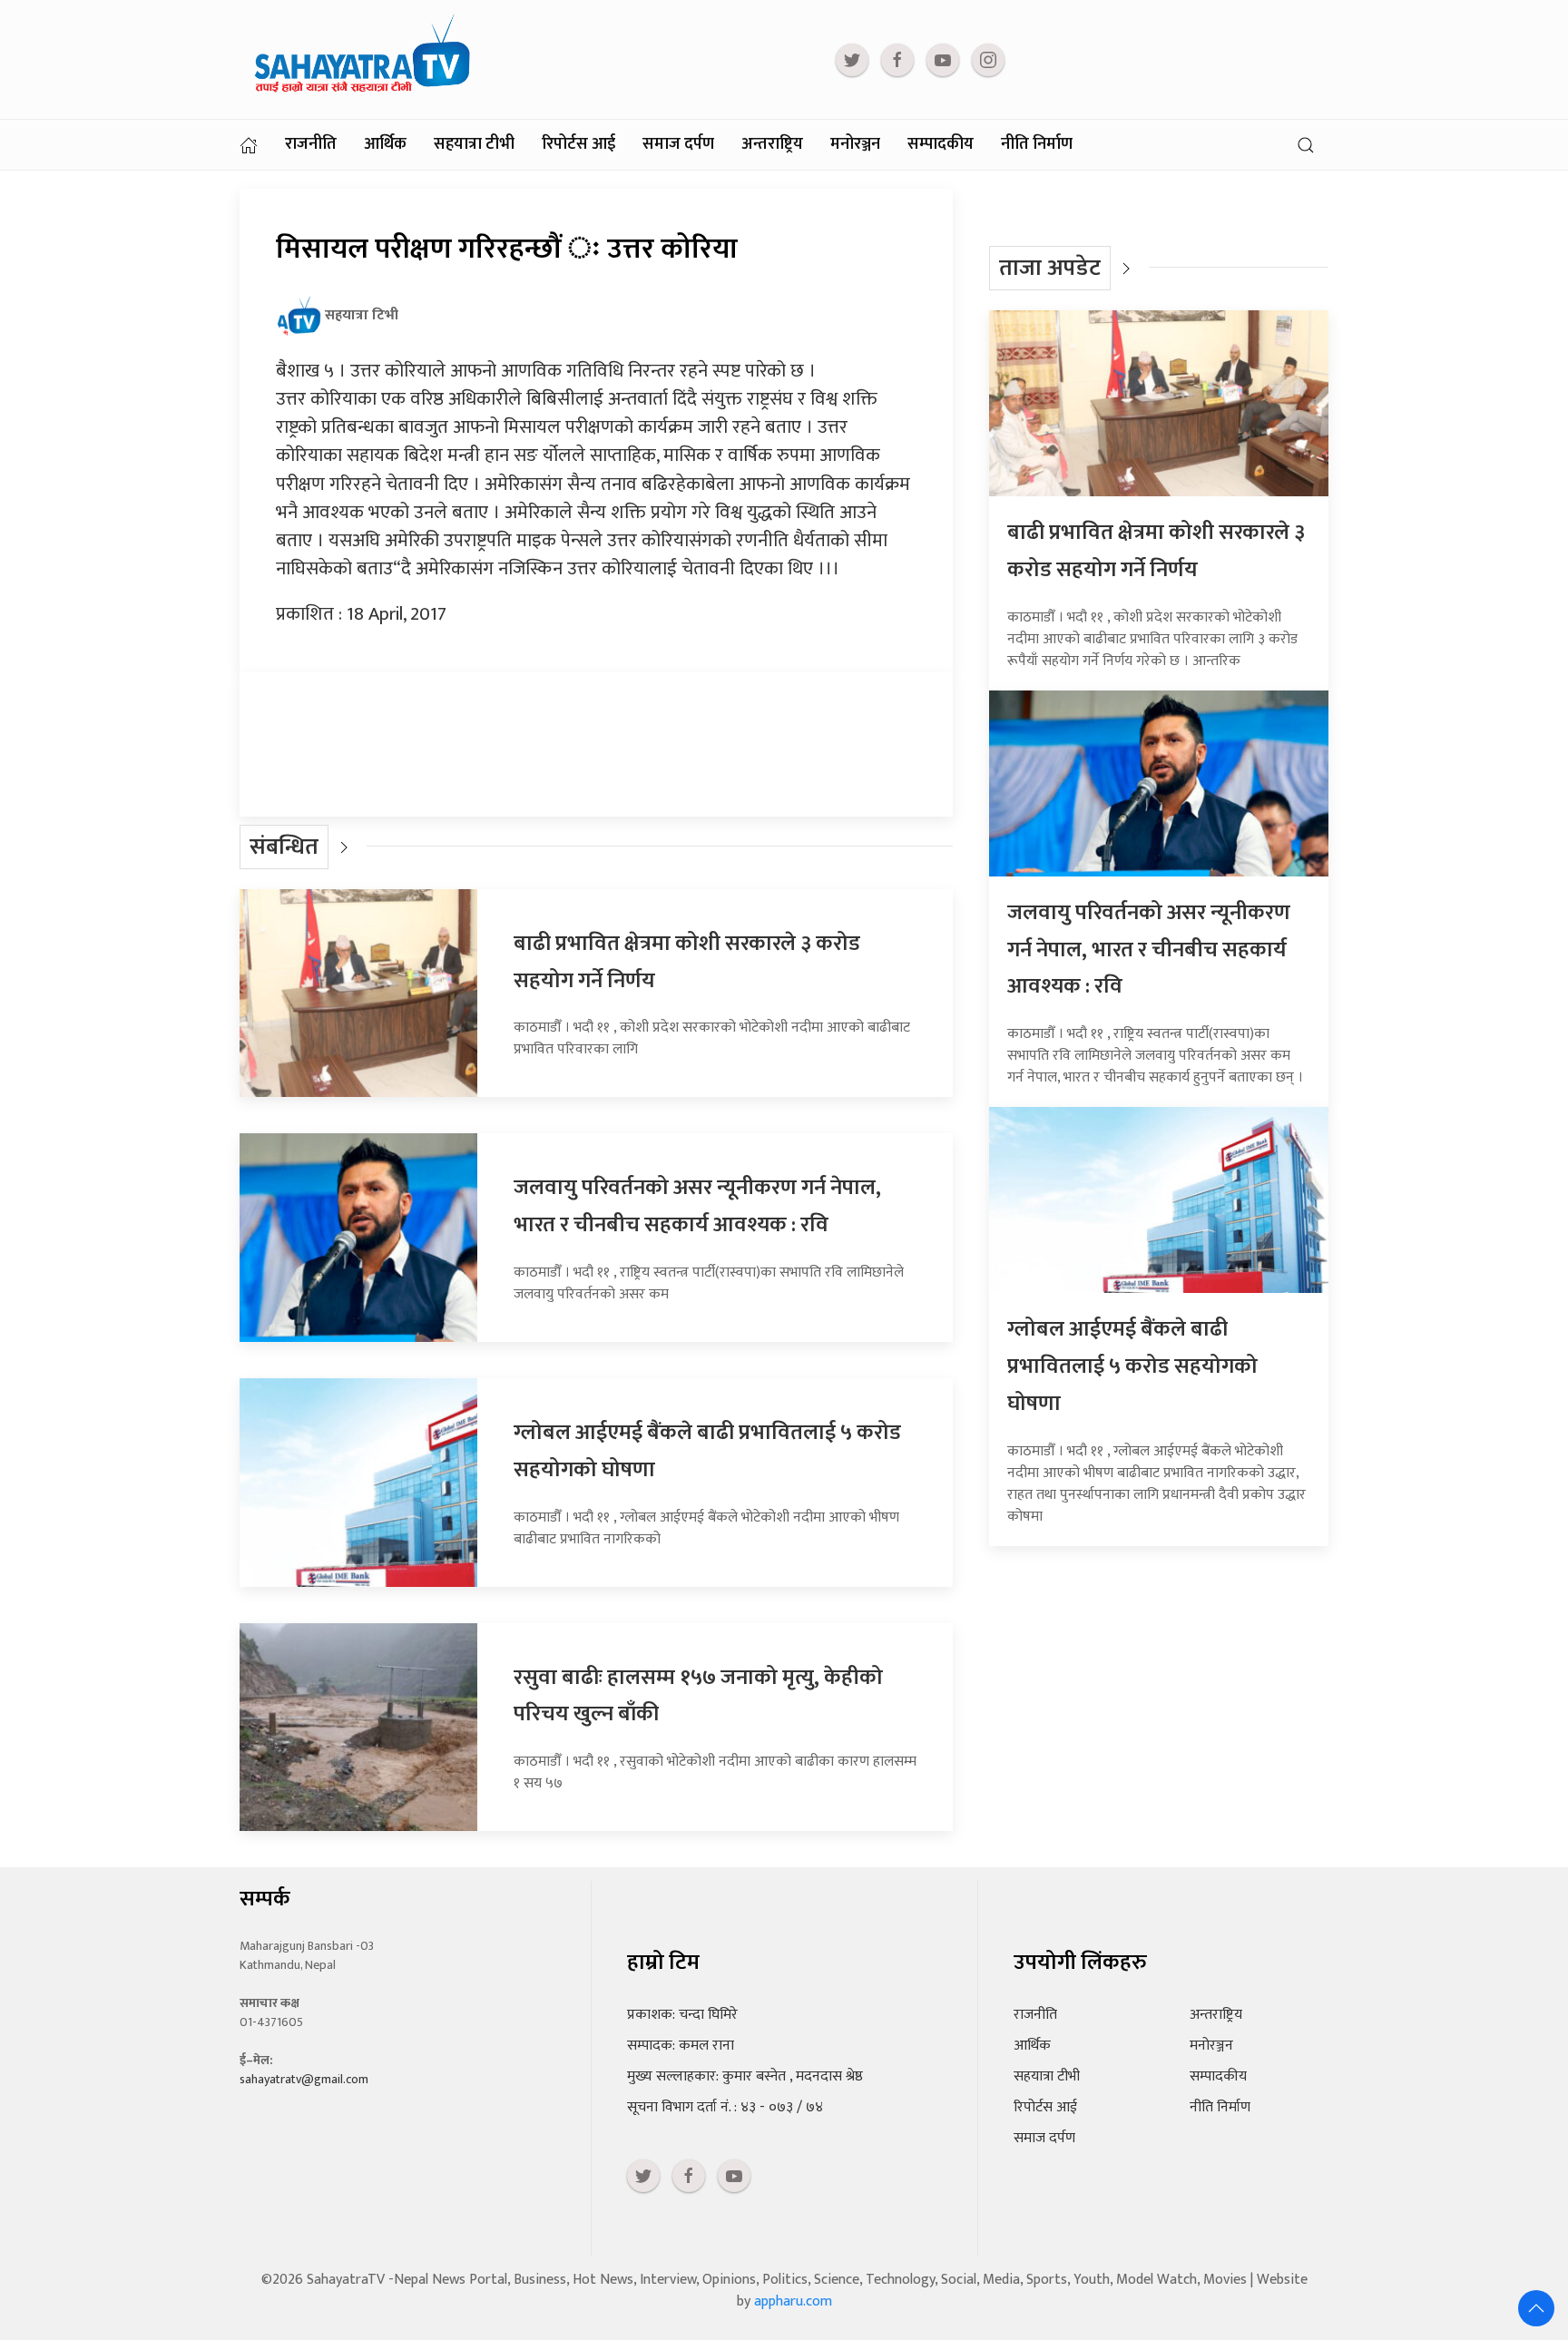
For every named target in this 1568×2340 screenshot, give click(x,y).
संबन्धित (284, 847)
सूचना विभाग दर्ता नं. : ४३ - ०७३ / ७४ (725, 2107)
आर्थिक (385, 144)
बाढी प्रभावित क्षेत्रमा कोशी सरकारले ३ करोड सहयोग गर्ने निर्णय (1156, 551)
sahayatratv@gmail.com (304, 2079)
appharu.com (793, 2301)
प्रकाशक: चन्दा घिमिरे (682, 2015)
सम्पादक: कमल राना (681, 2046)
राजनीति (311, 144)
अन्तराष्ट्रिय (772, 144)
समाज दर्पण (678, 144)
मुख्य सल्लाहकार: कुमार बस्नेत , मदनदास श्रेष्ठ (745, 2076)
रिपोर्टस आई (578, 144)
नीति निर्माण (1037, 144)
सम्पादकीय (941, 144)
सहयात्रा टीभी (474, 144)
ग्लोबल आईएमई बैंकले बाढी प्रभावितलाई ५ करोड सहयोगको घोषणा (1132, 1366)
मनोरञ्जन (855, 144)
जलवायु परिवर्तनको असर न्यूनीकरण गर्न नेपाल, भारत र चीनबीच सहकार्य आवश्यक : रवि (697, 1206)
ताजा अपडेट (1050, 268)
